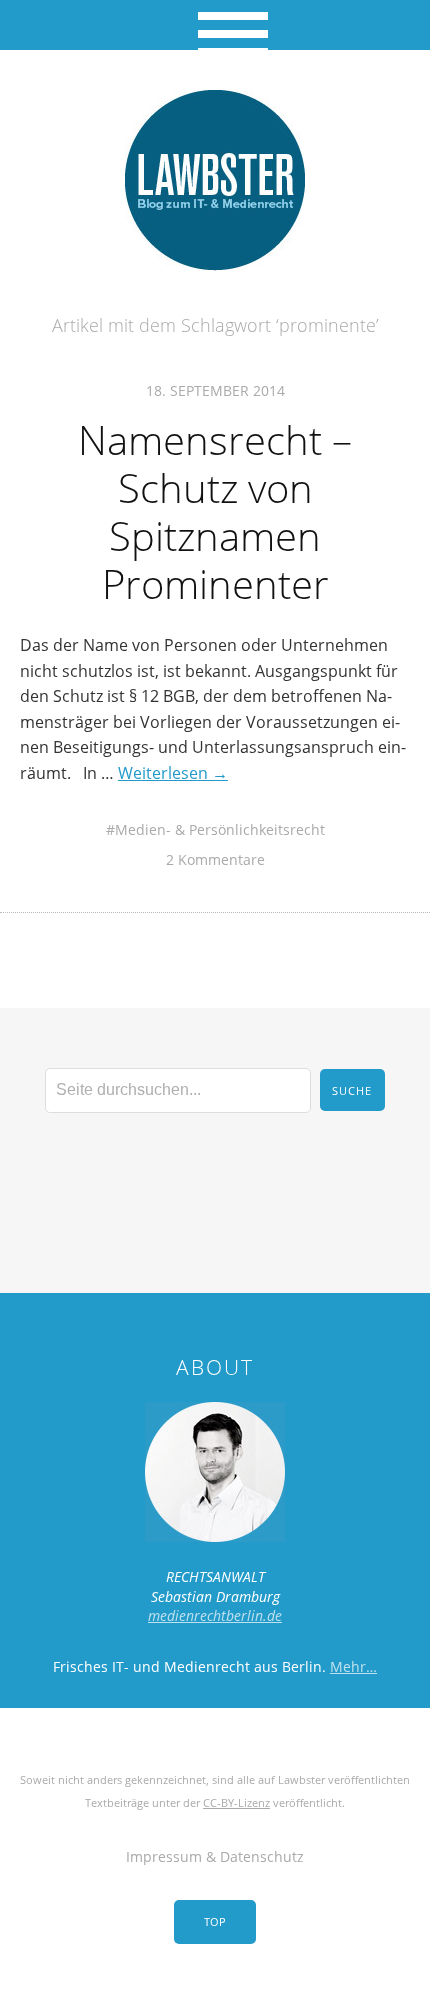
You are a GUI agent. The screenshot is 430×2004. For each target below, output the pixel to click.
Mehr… (353, 1666)
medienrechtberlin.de (215, 1615)
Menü (215, 25)
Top (215, 1921)
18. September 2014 (215, 390)
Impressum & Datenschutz (215, 1856)
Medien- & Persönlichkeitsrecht (220, 829)
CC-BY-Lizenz (236, 1802)
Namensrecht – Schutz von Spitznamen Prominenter (215, 511)
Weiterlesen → (173, 773)
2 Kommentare (215, 859)
